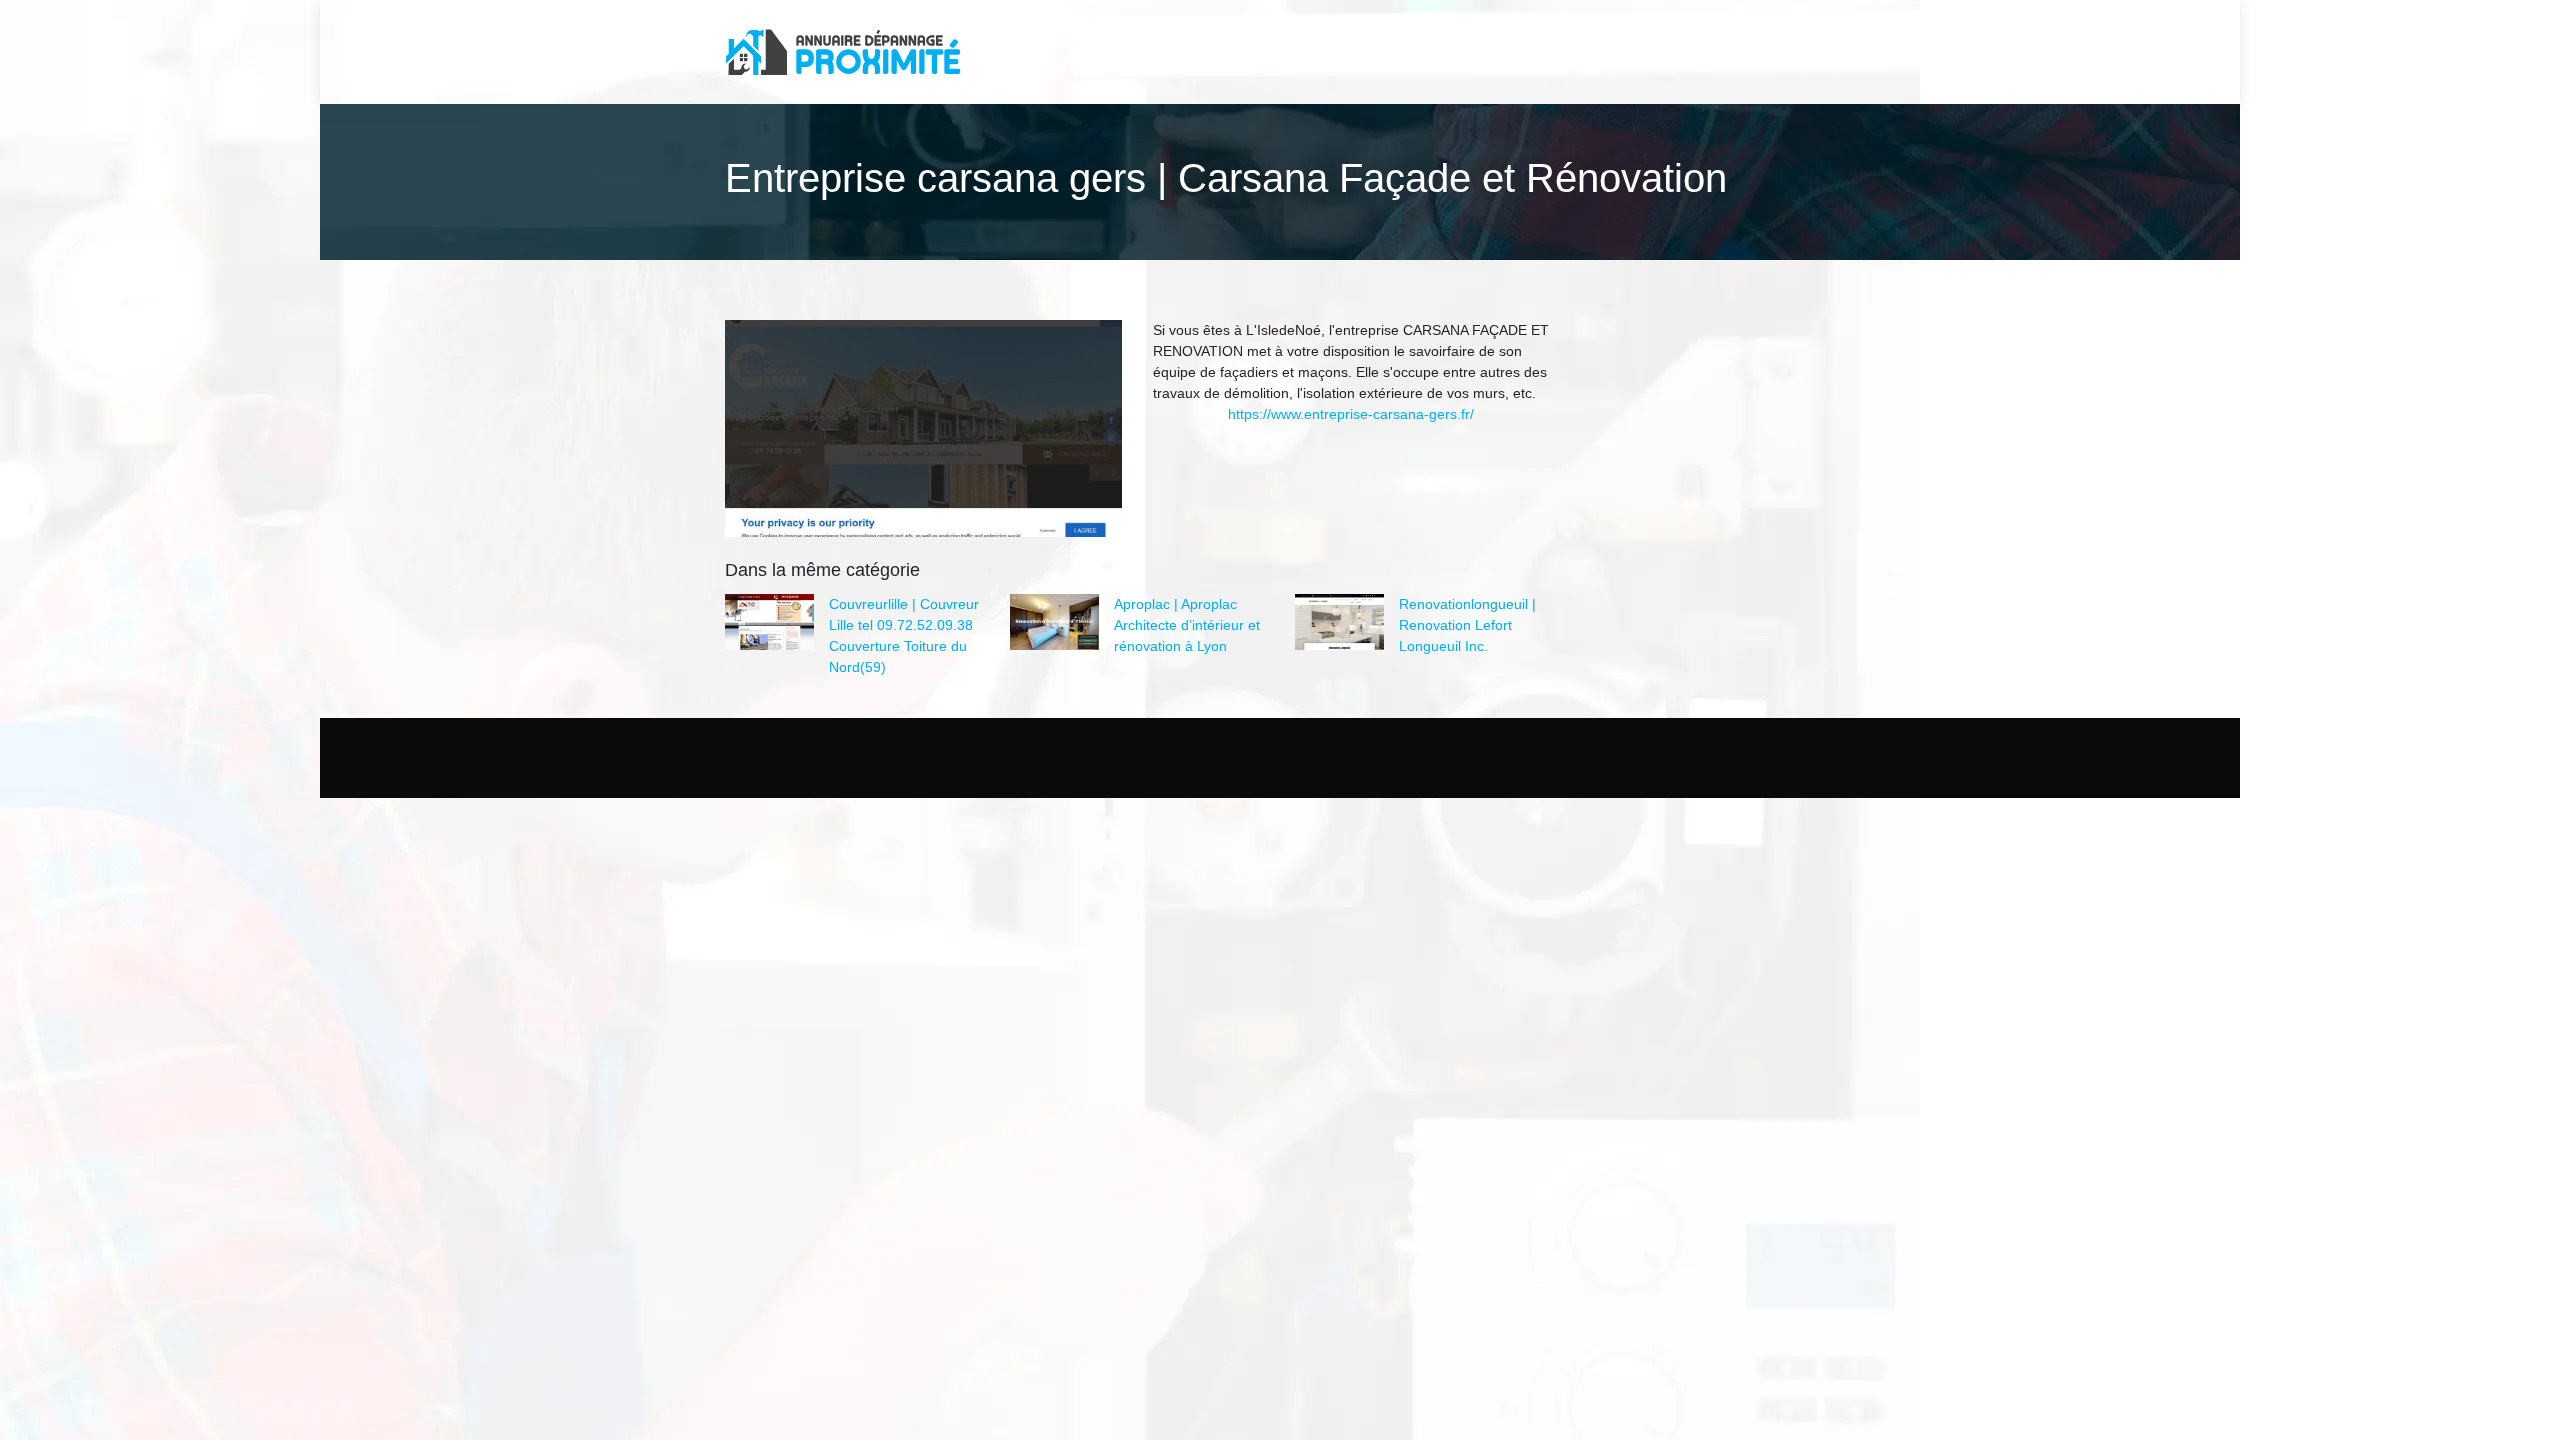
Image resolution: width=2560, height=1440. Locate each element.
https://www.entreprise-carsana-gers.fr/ (1351, 414)
